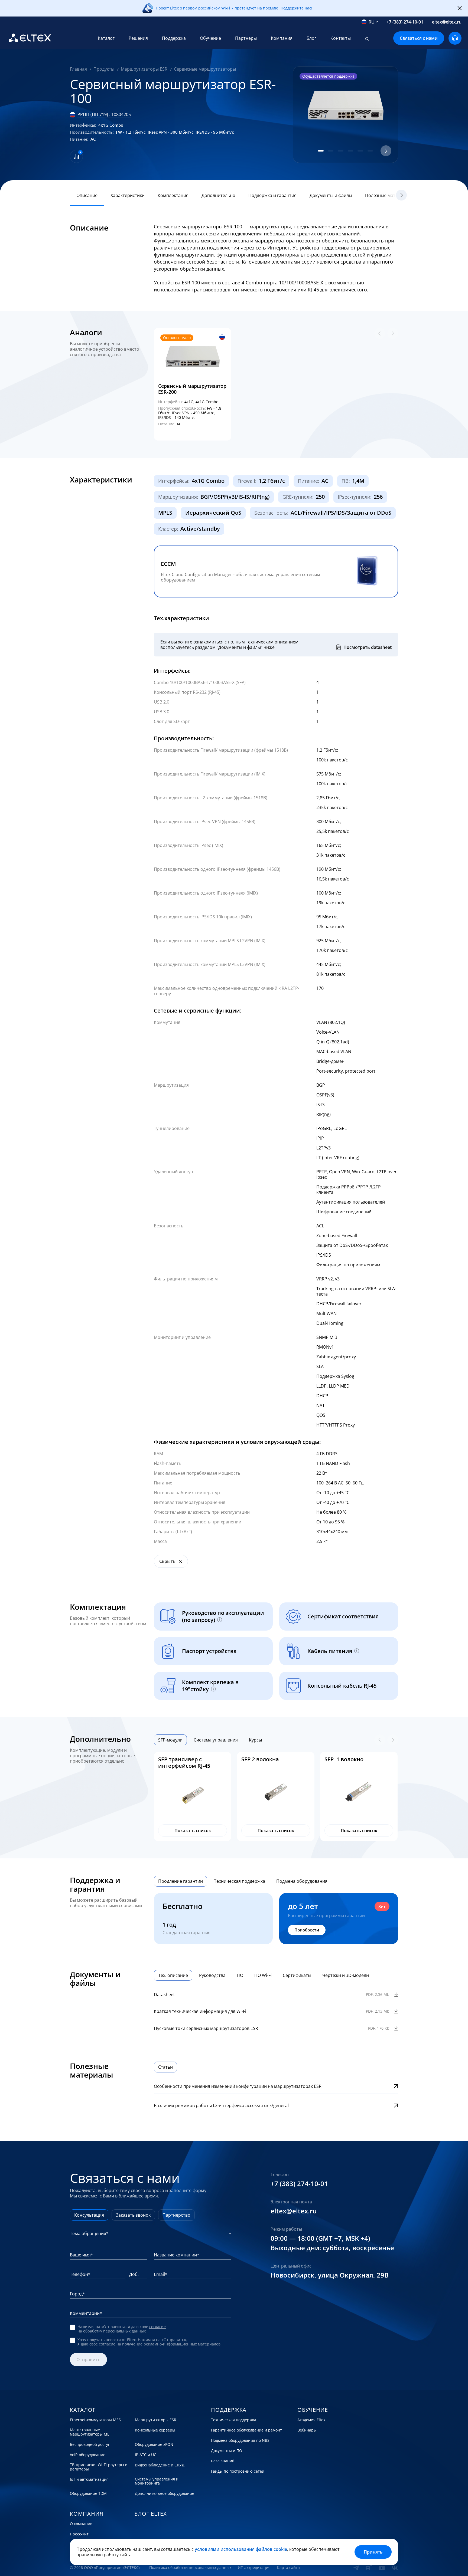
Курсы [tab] (255, 1740)
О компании (81, 2524)
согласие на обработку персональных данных (122, 2329)
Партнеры (246, 38)
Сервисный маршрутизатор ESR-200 (192, 389)
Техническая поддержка (234, 2420)
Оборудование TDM (88, 2493)
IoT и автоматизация (89, 2479)
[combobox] (370, 22)
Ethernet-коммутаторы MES (95, 2420)
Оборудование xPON (154, 2444)
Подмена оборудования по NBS (240, 2440)
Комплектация (173, 195)
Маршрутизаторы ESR (156, 2420)
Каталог (106, 38)
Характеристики (128, 195)
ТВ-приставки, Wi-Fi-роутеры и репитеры (99, 2467)
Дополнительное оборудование (165, 2493)
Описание (87, 195)
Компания (282, 38)
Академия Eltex (311, 2420)
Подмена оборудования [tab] (302, 1881)
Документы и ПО (227, 2451)
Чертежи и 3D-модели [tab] (346, 1975)
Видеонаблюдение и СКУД (160, 2465)
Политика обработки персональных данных (190, 2568)
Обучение (210, 38)
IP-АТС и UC (146, 2455)
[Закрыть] (460, 8)
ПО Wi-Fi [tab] (263, 1975)
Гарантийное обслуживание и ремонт (246, 2430)
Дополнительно (218, 195)
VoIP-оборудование (88, 2455)
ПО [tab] (240, 1975)
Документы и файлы (331, 195)
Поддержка (174, 38)
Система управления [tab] (216, 1740)
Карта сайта (288, 2568)
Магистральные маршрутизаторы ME (90, 2432)
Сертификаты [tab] (297, 1975)
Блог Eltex (151, 2514)
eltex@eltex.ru (447, 22)
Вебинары (307, 2430)
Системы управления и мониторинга (157, 2481)
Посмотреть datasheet (368, 647)
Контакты (341, 38)
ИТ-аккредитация (254, 2568)
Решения (138, 38)
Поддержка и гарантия (272, 195)
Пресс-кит (79, 2534)
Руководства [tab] (212, 1975)
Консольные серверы (155, 2430)
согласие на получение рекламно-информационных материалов (160, 2344)
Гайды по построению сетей (238, 2471)
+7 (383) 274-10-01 (405, 22)
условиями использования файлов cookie (241, 2549)
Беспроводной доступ (90, 2444)
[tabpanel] (276, 1796)
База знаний (223, 2461)
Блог (311, 38)
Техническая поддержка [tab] (240, 1881)
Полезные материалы (388, 195)
